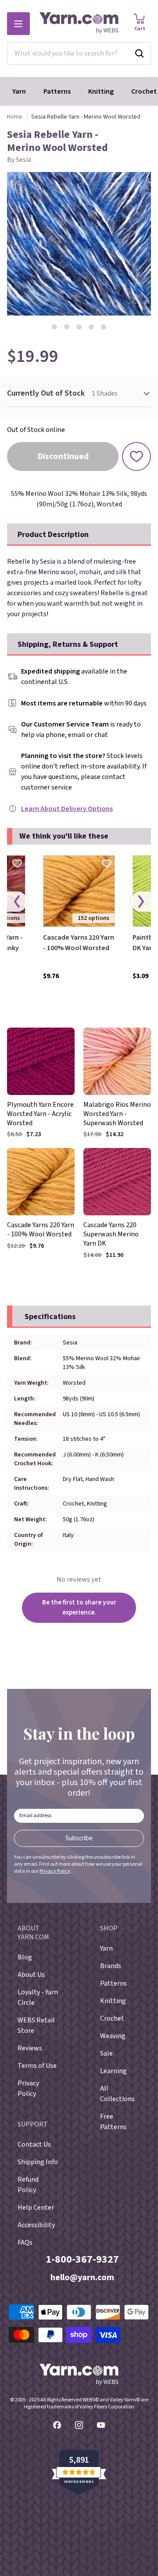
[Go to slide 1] (54, 327)
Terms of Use (37, 2066)
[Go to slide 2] (67, 327)
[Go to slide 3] (79, 327)
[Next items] (141, 902)
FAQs (25, 2243)
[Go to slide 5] (104, 327)
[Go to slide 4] (91, 327)
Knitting (101, 91)
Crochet (112, 2018)
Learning (113, 2071)
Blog (25, 1957)
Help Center (36, 2207)
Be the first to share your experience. (79, 1607)
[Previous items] (17, 902)
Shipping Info (38, 2162)
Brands (111, 1966)
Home (15, 117)
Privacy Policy (55, 1871)
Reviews (30, 2048)
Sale (106, 2053)
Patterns (57, 91)
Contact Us (34, 2144)
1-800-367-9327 (82, 2259)
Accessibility (36, 2225)
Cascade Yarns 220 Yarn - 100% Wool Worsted (79, 943)
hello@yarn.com (82, 2278)
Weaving (113, 2036)
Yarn (19, 91)
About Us (31, 1975)
